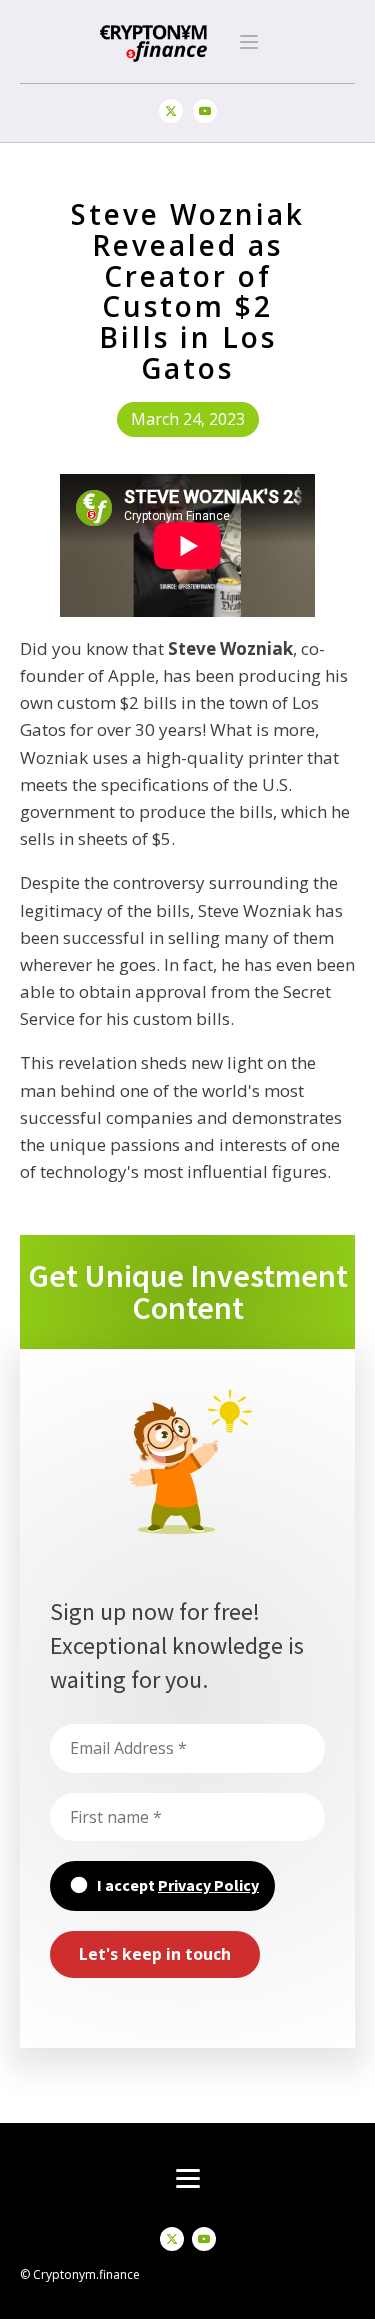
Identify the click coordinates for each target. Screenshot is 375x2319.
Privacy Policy (208, 1885)
